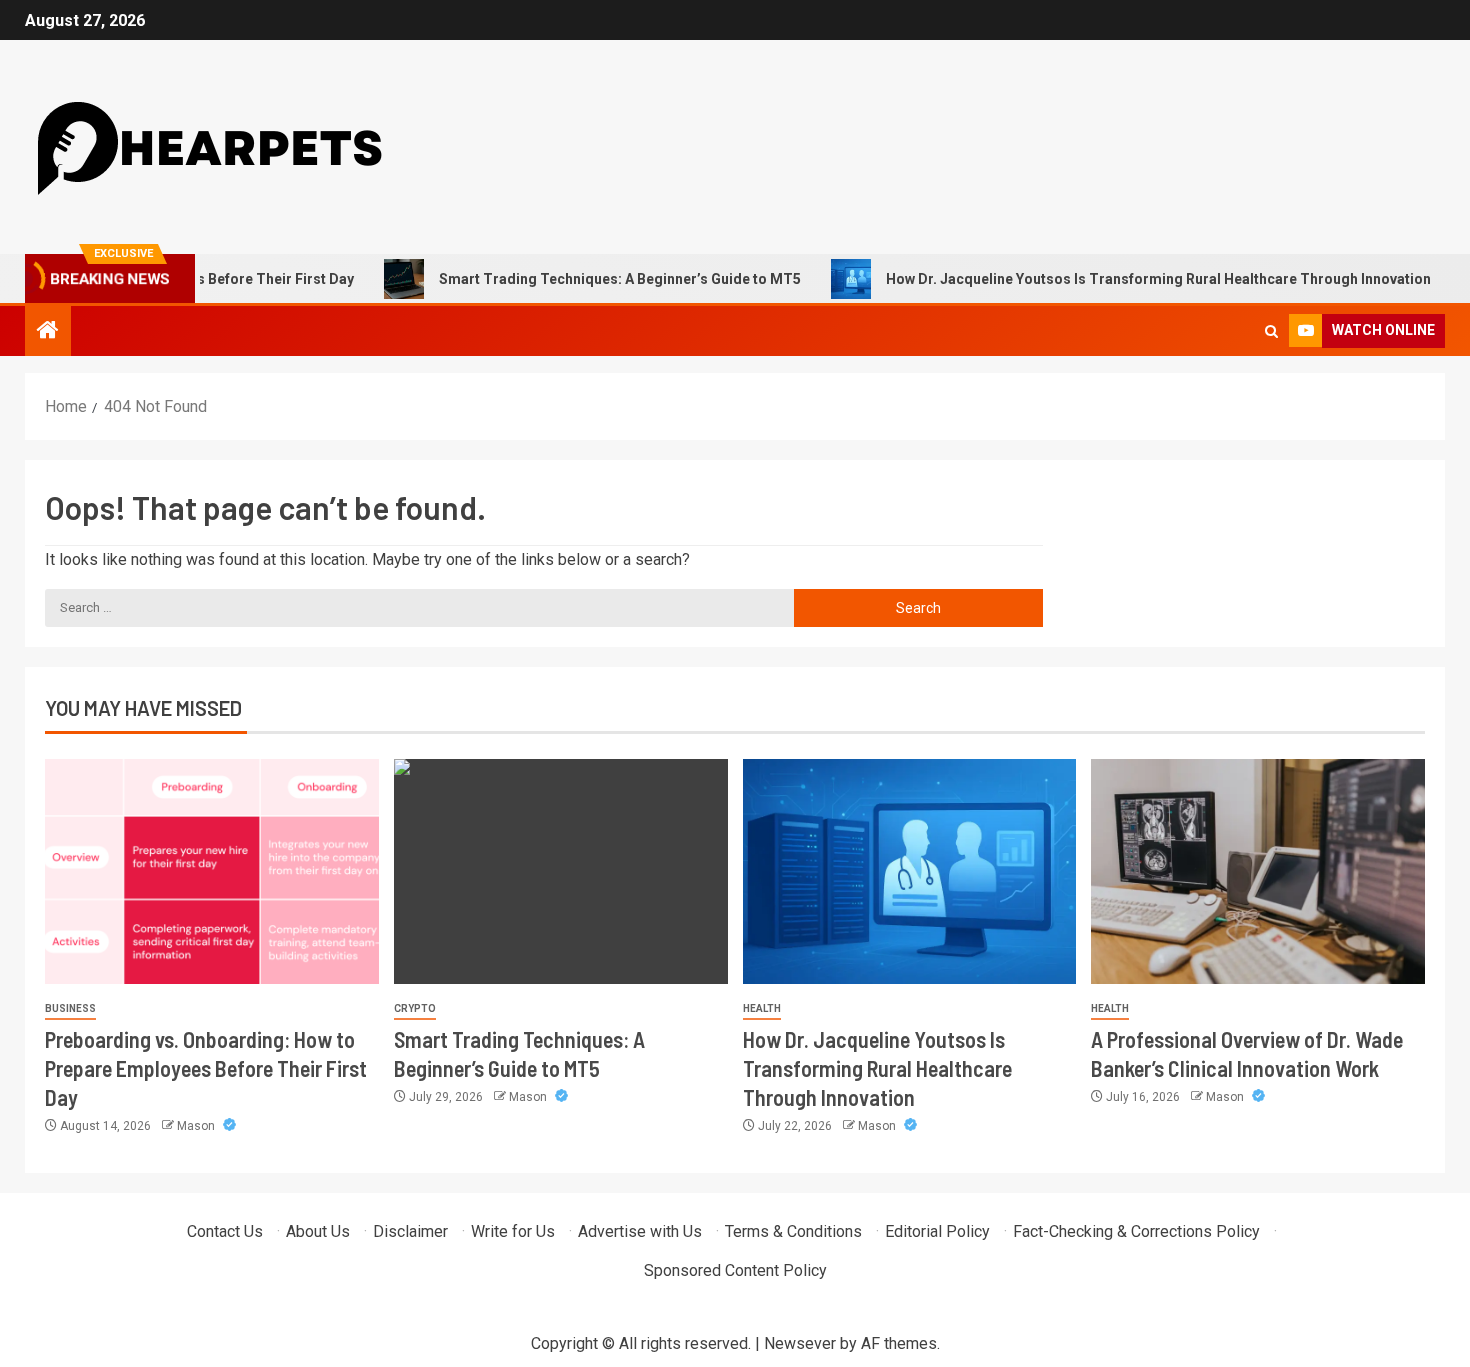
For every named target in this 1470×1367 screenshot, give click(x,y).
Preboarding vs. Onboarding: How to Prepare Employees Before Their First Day (206, 1068)
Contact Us (225, 1231)
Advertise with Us (640, 1231)
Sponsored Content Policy (735, 1270)
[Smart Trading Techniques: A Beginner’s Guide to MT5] (561, 871)
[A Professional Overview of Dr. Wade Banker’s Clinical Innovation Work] (1258, 871)
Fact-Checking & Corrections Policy (1136, 1231)
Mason (197, 1126)
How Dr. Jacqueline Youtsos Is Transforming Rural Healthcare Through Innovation (1123, 279)
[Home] (48, 332)
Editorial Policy (937, 1231)
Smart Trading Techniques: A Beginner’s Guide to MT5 (585, 279)
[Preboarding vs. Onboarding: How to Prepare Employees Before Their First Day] (212, 871)
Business (70, 1008)
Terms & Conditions (793, 1231)
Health (762, 1008)
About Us (318, 1231)
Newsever (800, 1343)
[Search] (1271, 331)
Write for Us (513, 1231)
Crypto (415, 1008)
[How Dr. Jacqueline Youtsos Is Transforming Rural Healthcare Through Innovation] (910, 871)
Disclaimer (410, 1231)
